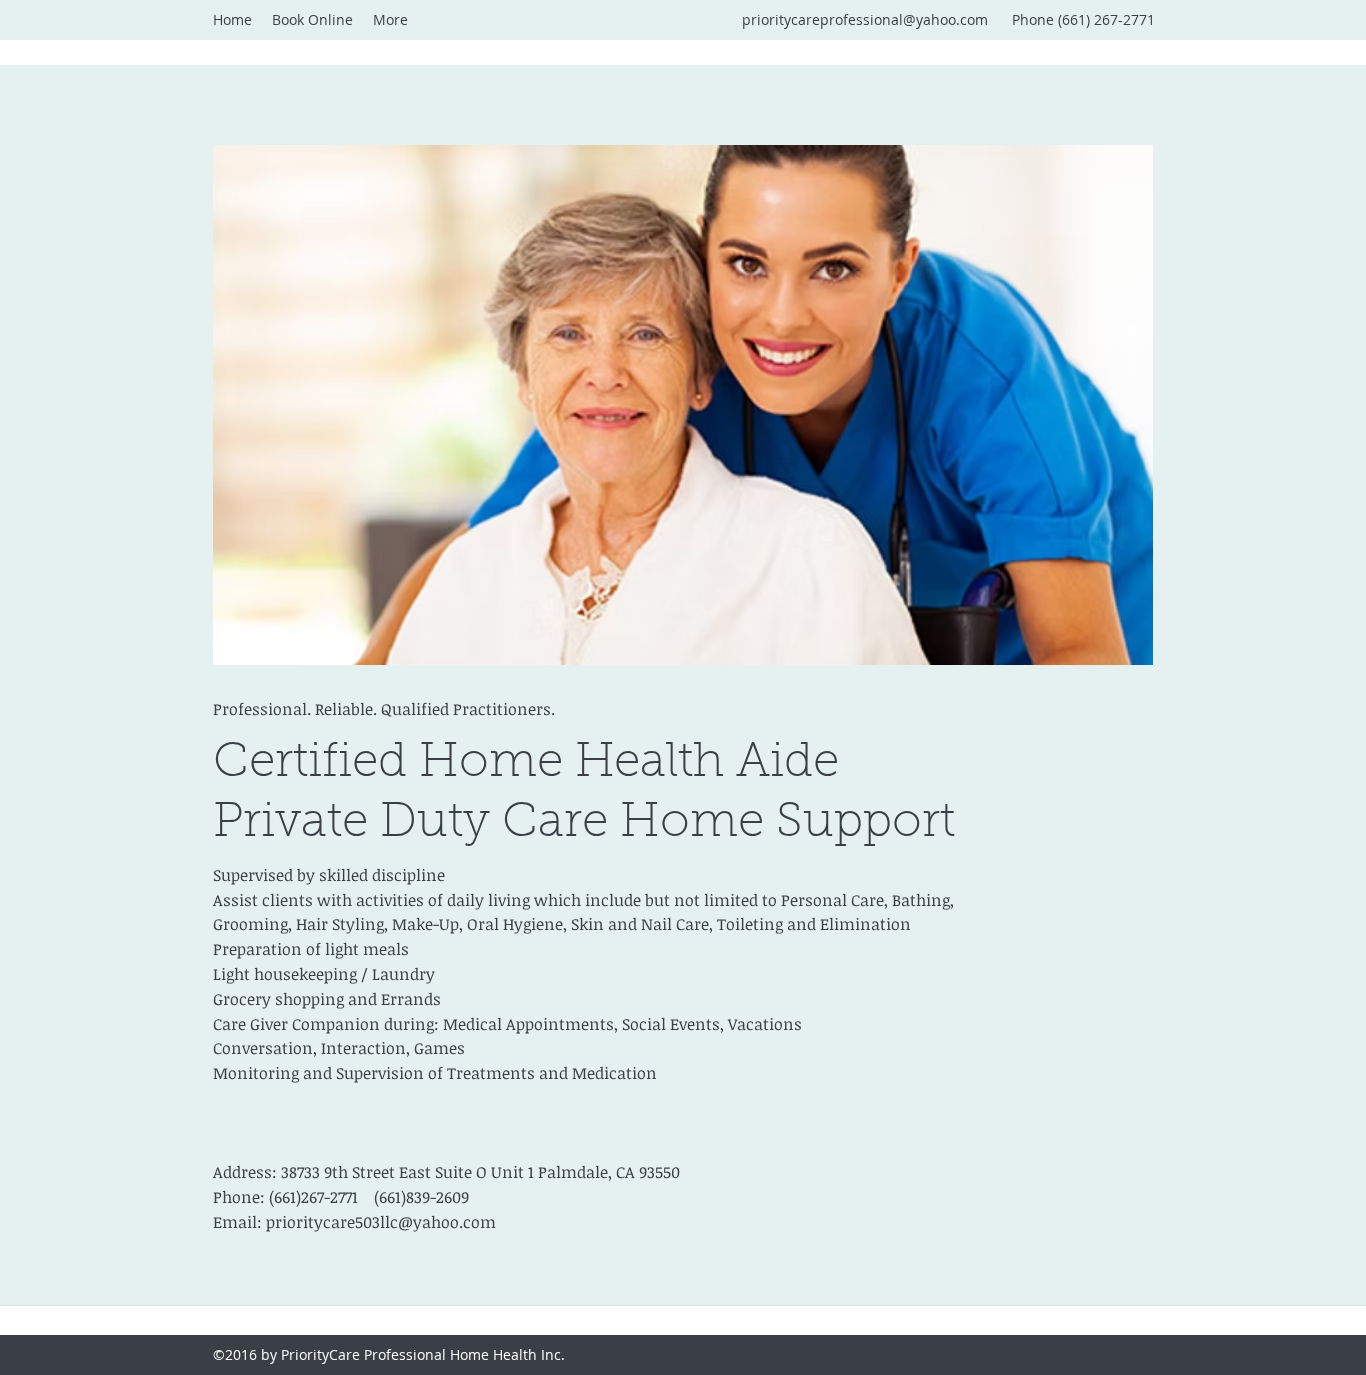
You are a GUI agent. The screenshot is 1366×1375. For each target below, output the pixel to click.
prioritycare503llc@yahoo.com (381, 1222)
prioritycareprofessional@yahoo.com (865, 19)
